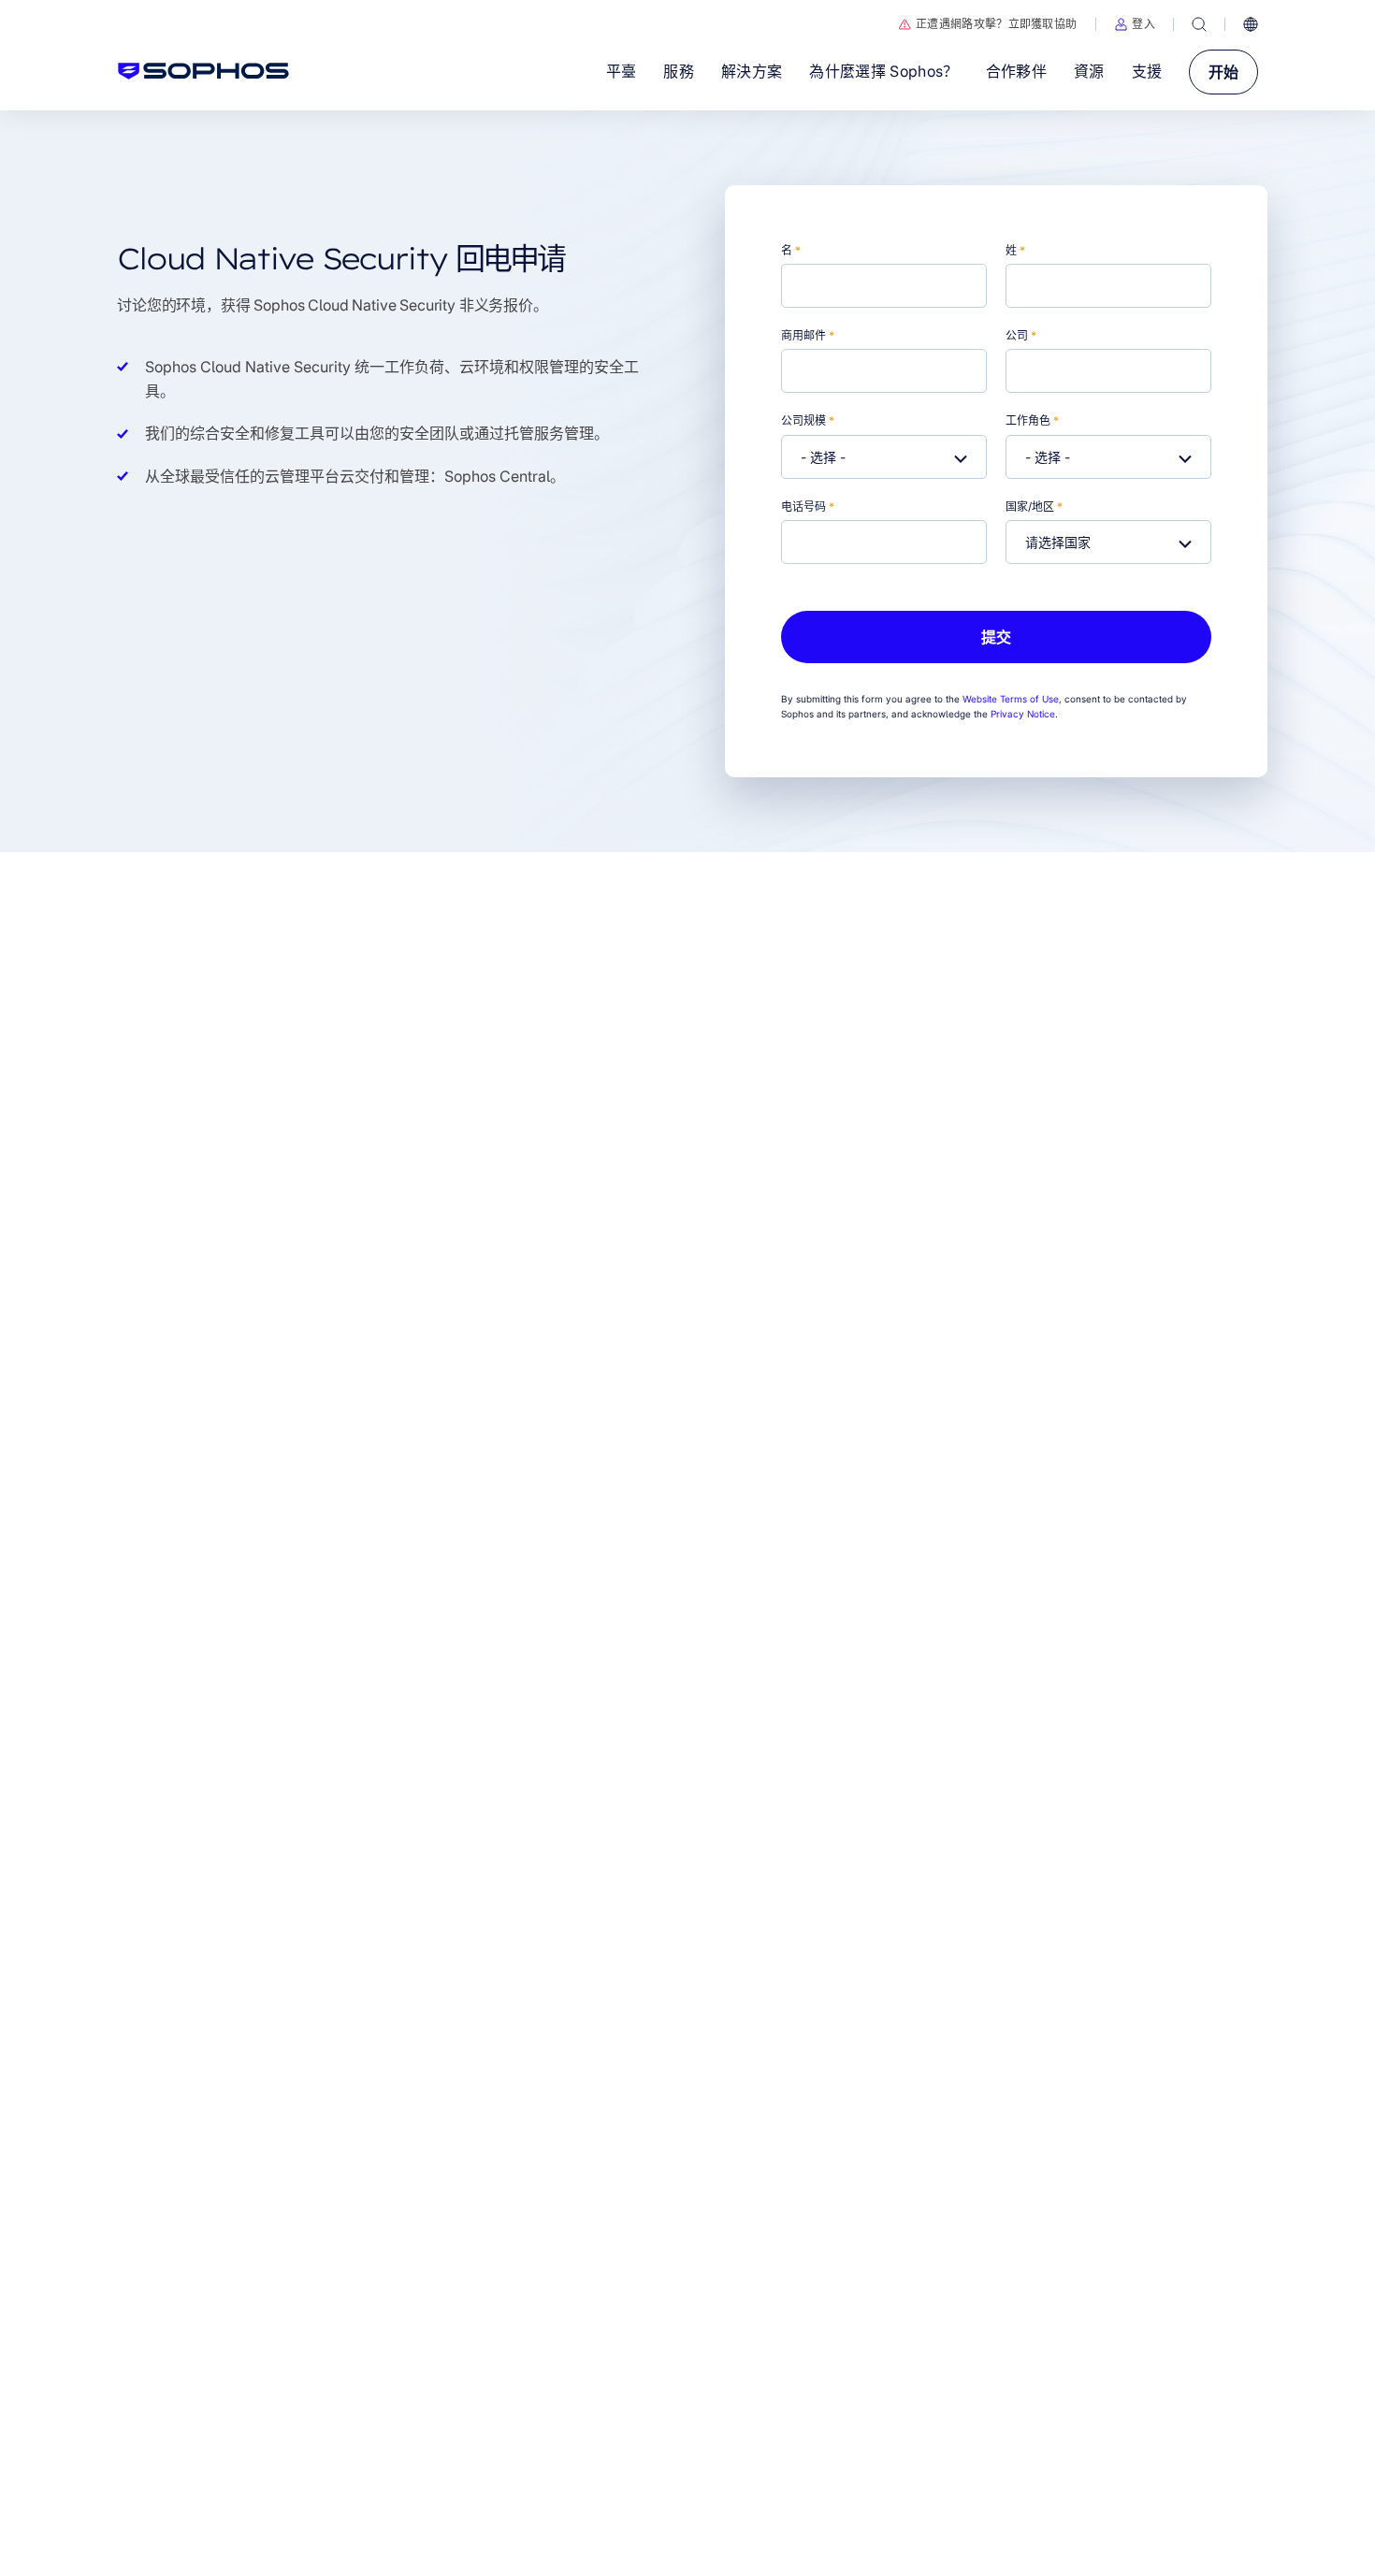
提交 (996, 637)
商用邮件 (808, 335)
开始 (1223, 72)
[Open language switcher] (1251, 24)
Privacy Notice (1023, 714)
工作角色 (1032, 420)
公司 (1021, 335)
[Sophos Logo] (203, 71)
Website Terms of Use (1011, 699)
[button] (1135, 24)
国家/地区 (1034, 507)
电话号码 (808, 507)
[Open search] (1199, 24)
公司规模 (808, 420)
